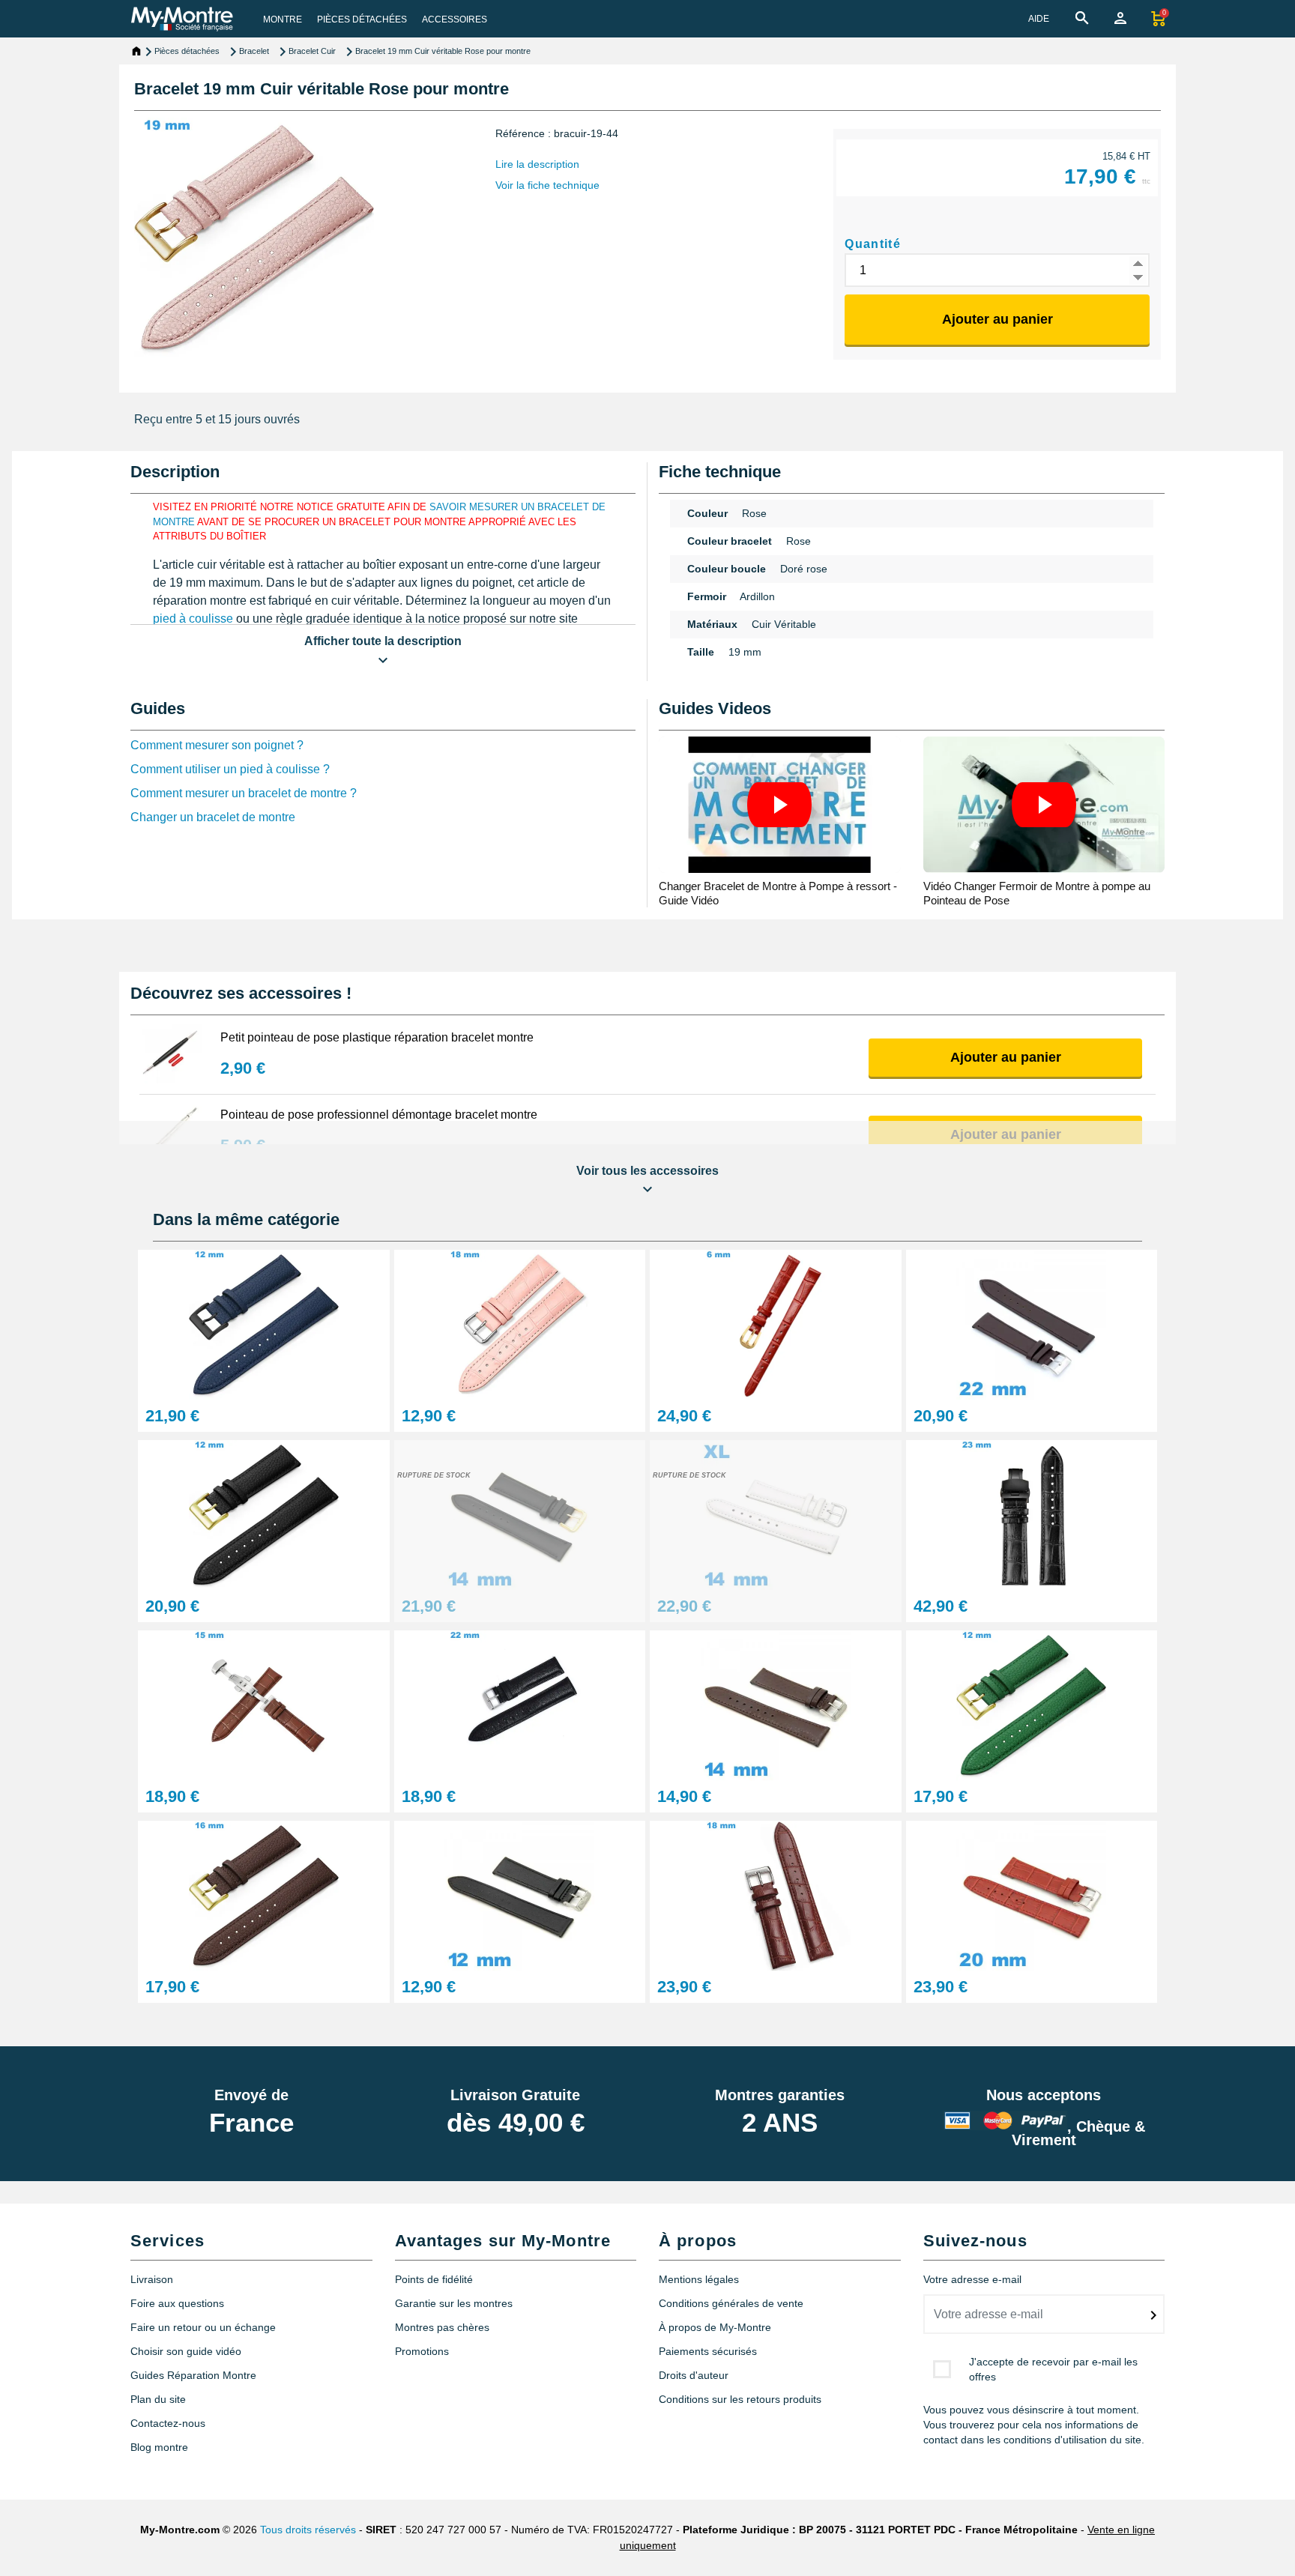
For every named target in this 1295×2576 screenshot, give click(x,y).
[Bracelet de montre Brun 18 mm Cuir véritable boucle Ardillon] (776, 1895)
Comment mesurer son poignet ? (217, 745)
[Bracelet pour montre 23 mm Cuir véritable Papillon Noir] (1032, 1515)
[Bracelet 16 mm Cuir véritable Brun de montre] (264, 1895)
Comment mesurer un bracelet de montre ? (244, 793)
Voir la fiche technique (547, 185)
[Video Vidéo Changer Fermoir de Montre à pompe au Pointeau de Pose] (1044, 804)
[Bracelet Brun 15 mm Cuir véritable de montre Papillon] (264, 1705)
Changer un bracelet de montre (213, 817)
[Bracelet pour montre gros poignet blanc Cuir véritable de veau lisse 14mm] (776, 1515)
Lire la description (537, 164)
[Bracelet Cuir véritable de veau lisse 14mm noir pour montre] (520, 1515)
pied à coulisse (193, 619)
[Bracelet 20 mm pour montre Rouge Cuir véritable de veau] (1032, 1895)
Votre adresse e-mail (972, 2279)
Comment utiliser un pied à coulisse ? (230, 769)
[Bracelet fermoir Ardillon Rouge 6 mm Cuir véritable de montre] (776, 1324)
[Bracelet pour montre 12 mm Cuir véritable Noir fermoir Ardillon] (264, 1515)
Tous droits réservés (308, 2530)
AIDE (1039, 19)
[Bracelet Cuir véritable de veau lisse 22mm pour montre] (1032, 1324)
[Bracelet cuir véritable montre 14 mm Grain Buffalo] (776, 1705)
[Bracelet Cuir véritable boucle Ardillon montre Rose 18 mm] (520, 1324)
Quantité (873, 244)
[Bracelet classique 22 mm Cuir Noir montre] (520, 1705)
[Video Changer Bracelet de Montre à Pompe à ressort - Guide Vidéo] (780, 804)
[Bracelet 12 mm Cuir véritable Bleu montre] (264, 1324)
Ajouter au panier (997, 319)
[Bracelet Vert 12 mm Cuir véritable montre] (1032, 1705)
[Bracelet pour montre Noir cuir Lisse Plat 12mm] (520, 1895)
